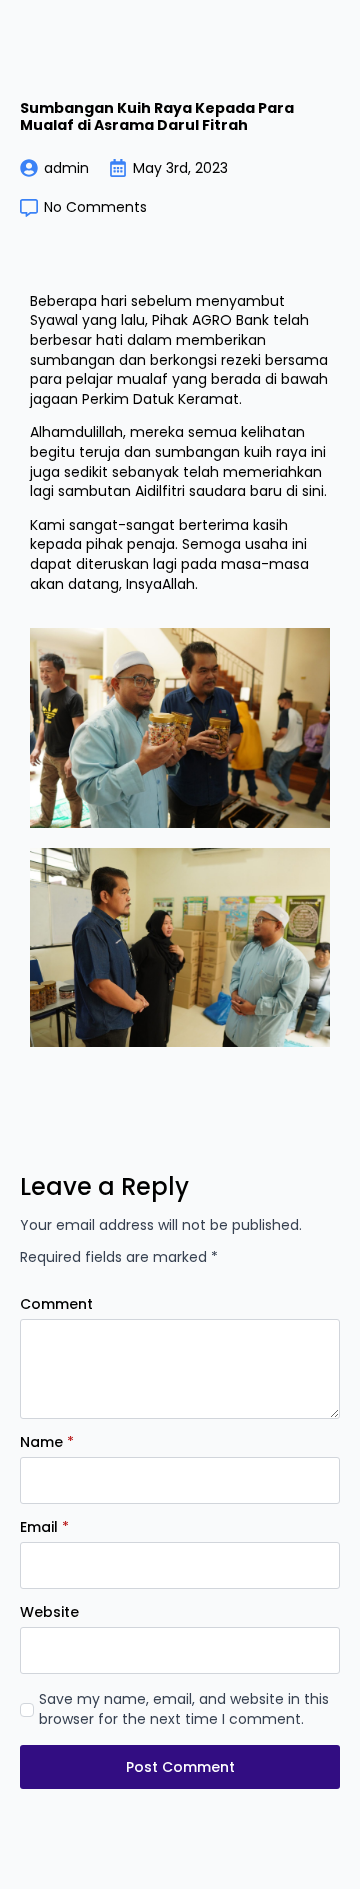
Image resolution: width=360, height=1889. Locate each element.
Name (47, 1442)
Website (49, 1612)
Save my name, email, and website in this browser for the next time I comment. (184, 1709)
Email (44, 1527)
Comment (56, 1304)
